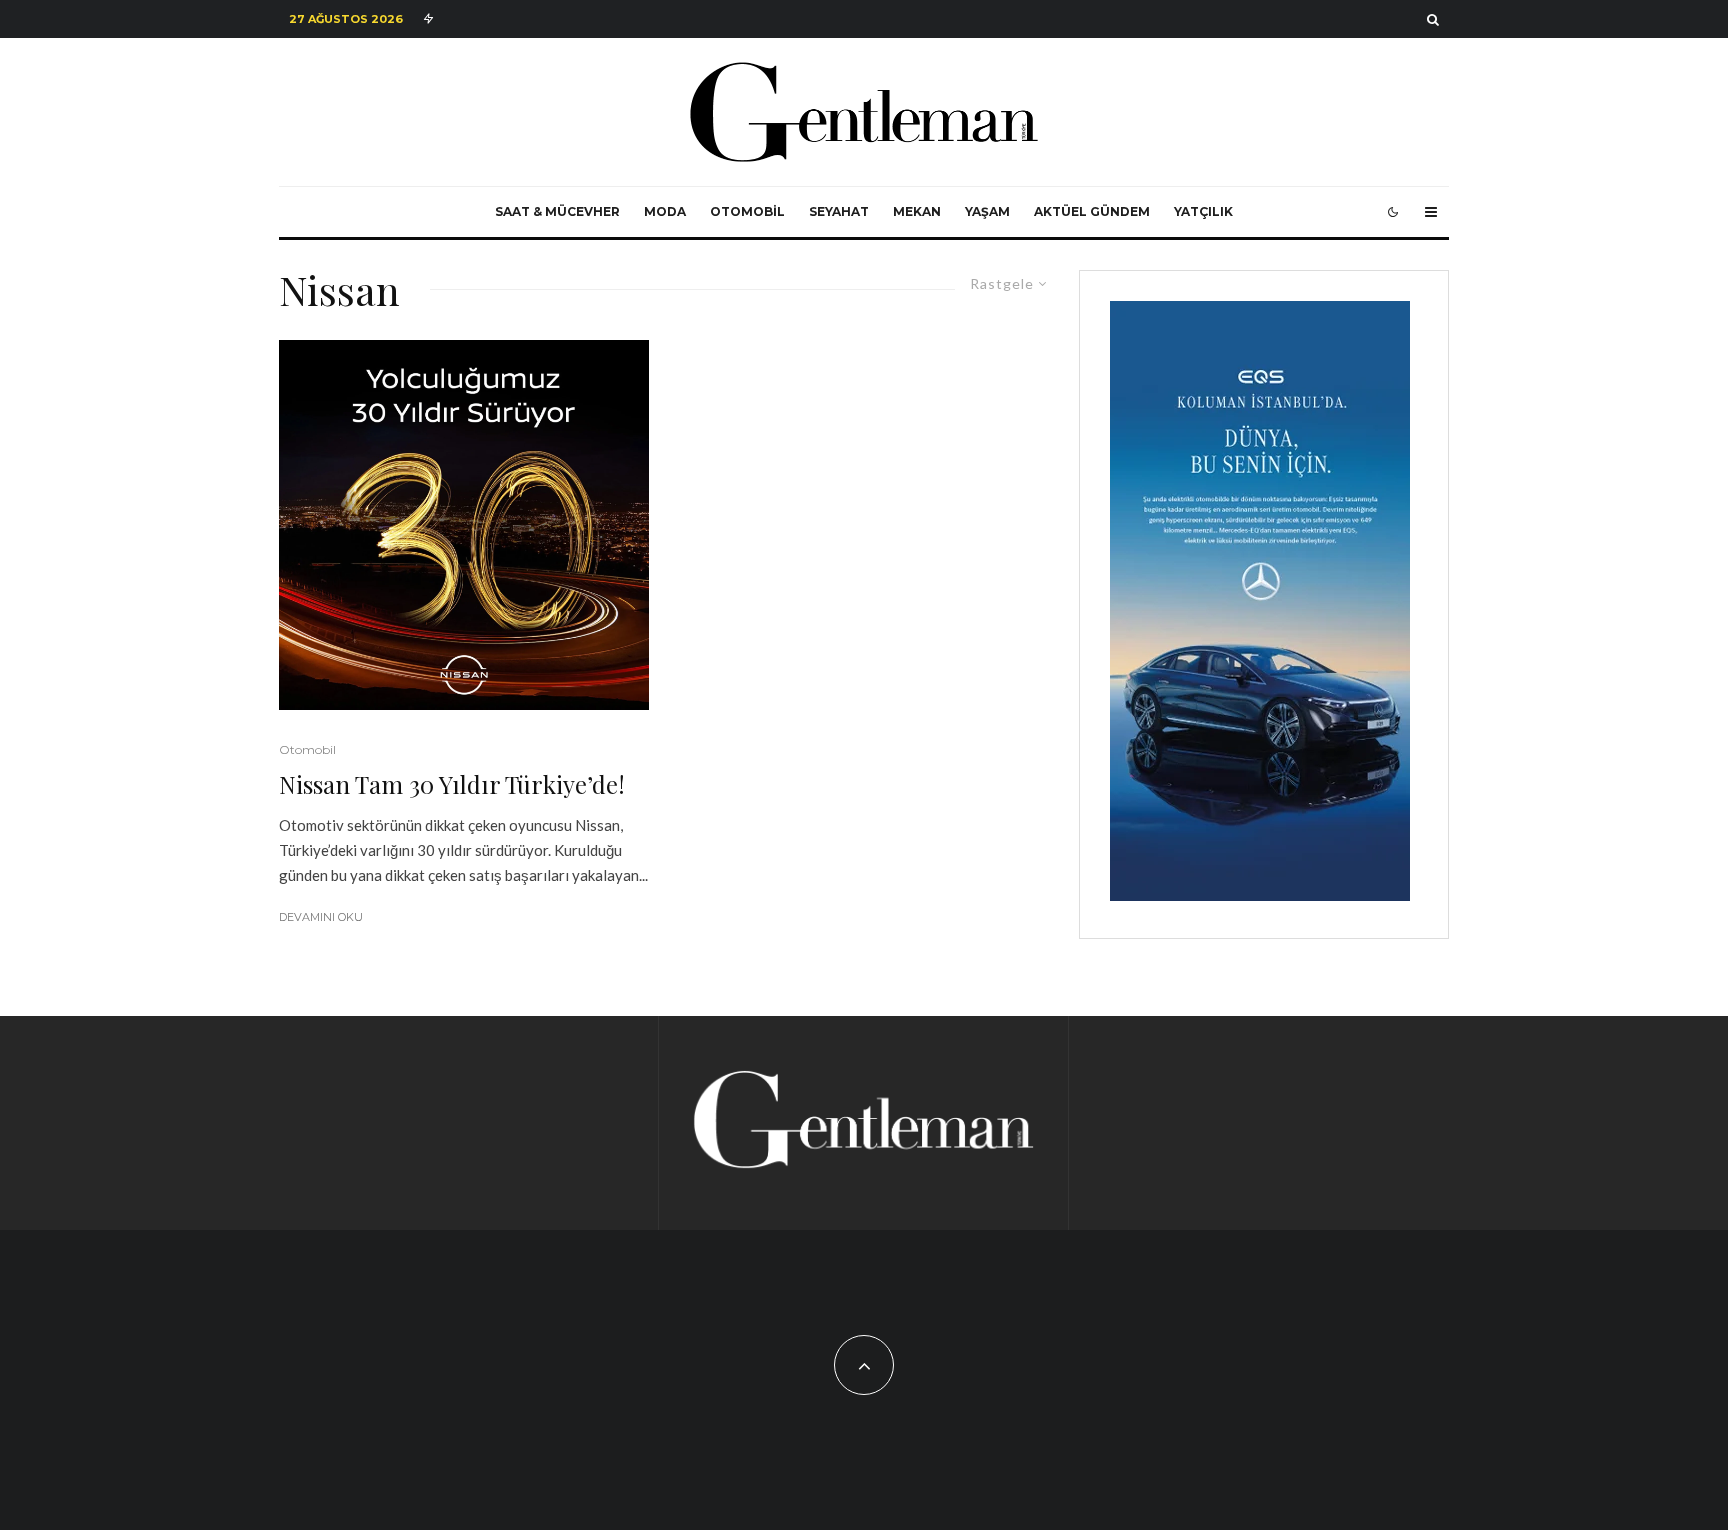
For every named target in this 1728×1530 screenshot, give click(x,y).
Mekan (917, 211)
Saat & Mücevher (557, 211)
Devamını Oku (321, 917)
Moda (665, 211)
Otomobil (747, 211)
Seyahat (839, 211)
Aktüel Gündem (1092, 211)
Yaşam (987, 211)
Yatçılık (1203, 211)
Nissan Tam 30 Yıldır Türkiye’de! (452, 784)
